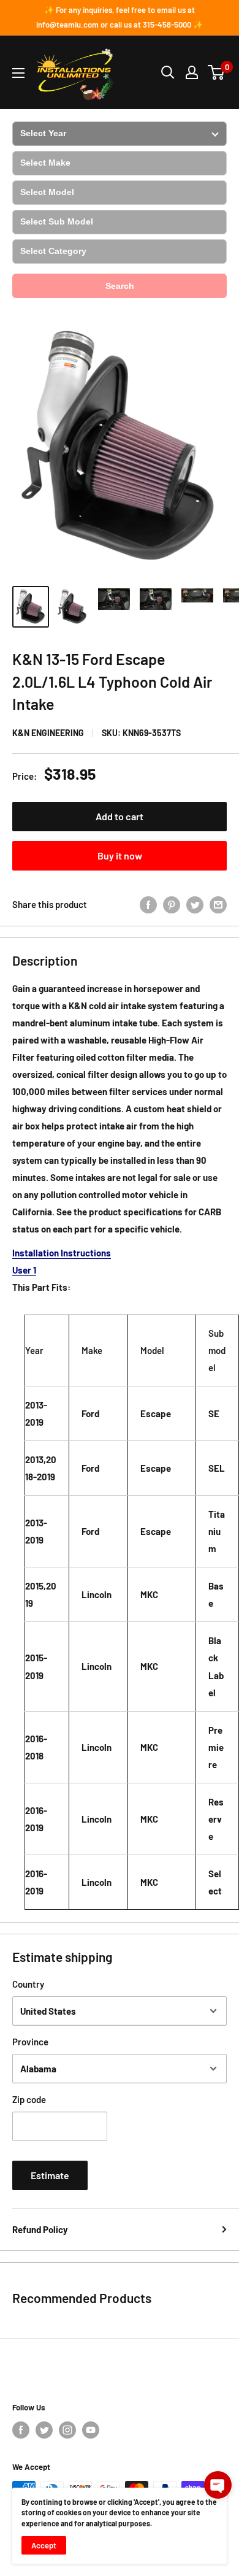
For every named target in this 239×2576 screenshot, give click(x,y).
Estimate (50, 2175)
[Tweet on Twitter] (195, 904)
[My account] (192, 72)
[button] (218, 2485)
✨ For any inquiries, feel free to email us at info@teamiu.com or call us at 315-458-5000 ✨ (120, 17)
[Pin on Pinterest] (172, 904)
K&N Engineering (48, 733)
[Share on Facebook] (148, 904)
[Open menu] (18, 73)
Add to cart (120, 816)
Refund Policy (40, 2229)
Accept (44, 2545)
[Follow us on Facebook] (21, 2430)
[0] (217, 72)
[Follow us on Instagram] (67, 2430)
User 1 (24, 1270)
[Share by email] (218, 904)
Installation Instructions (62, 1253)
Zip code (29, 2099)
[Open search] (168, 72)
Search (120, 286)
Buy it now (120, 855)
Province (30, 2042)
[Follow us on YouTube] (91, 2430)
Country (28, 1984)
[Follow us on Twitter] (44, 2430)
